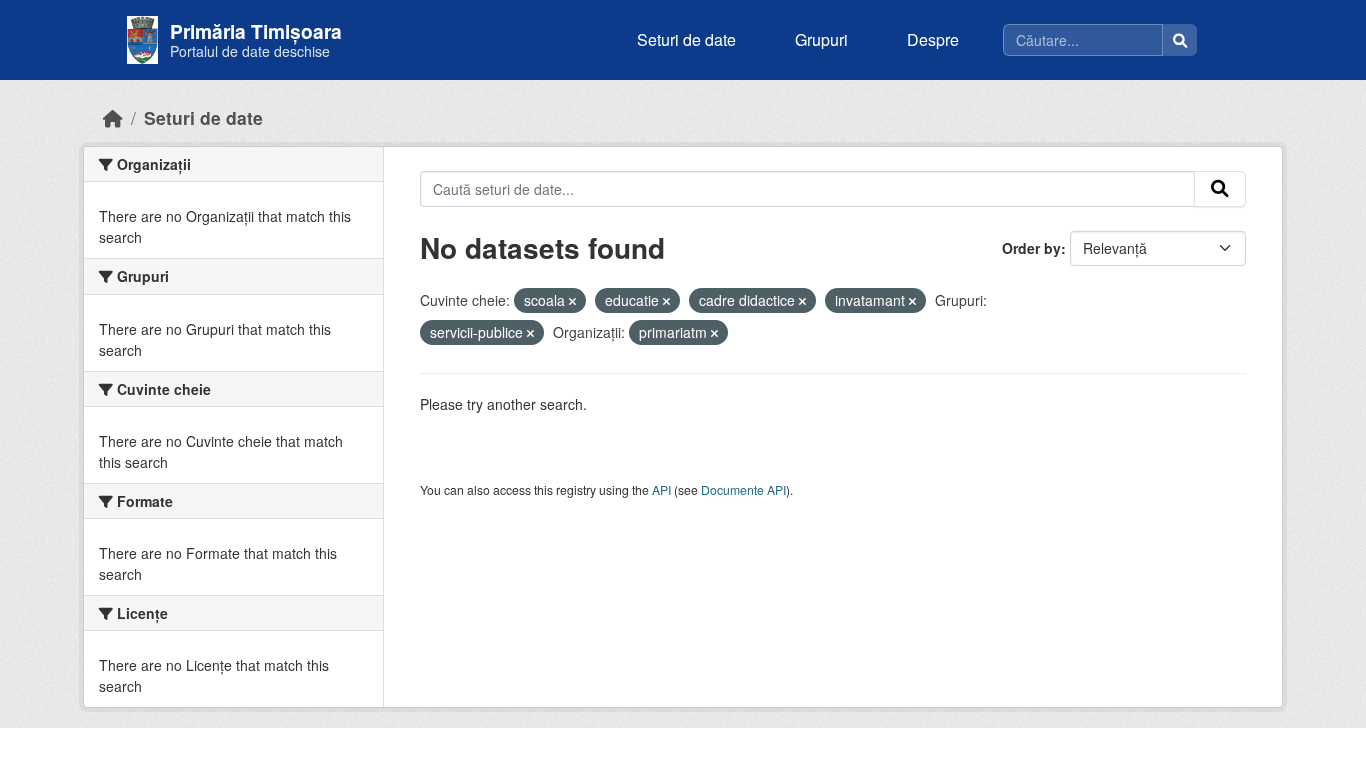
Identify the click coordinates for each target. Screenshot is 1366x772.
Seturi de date (686, 39)
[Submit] (1220, 189)
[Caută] (1180, 40)
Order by (1031, 248)
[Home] (113, 117)
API (661, 489)
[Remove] (572, 301)
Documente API (743, 489)
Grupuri (821, 39)
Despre (933, 39)
